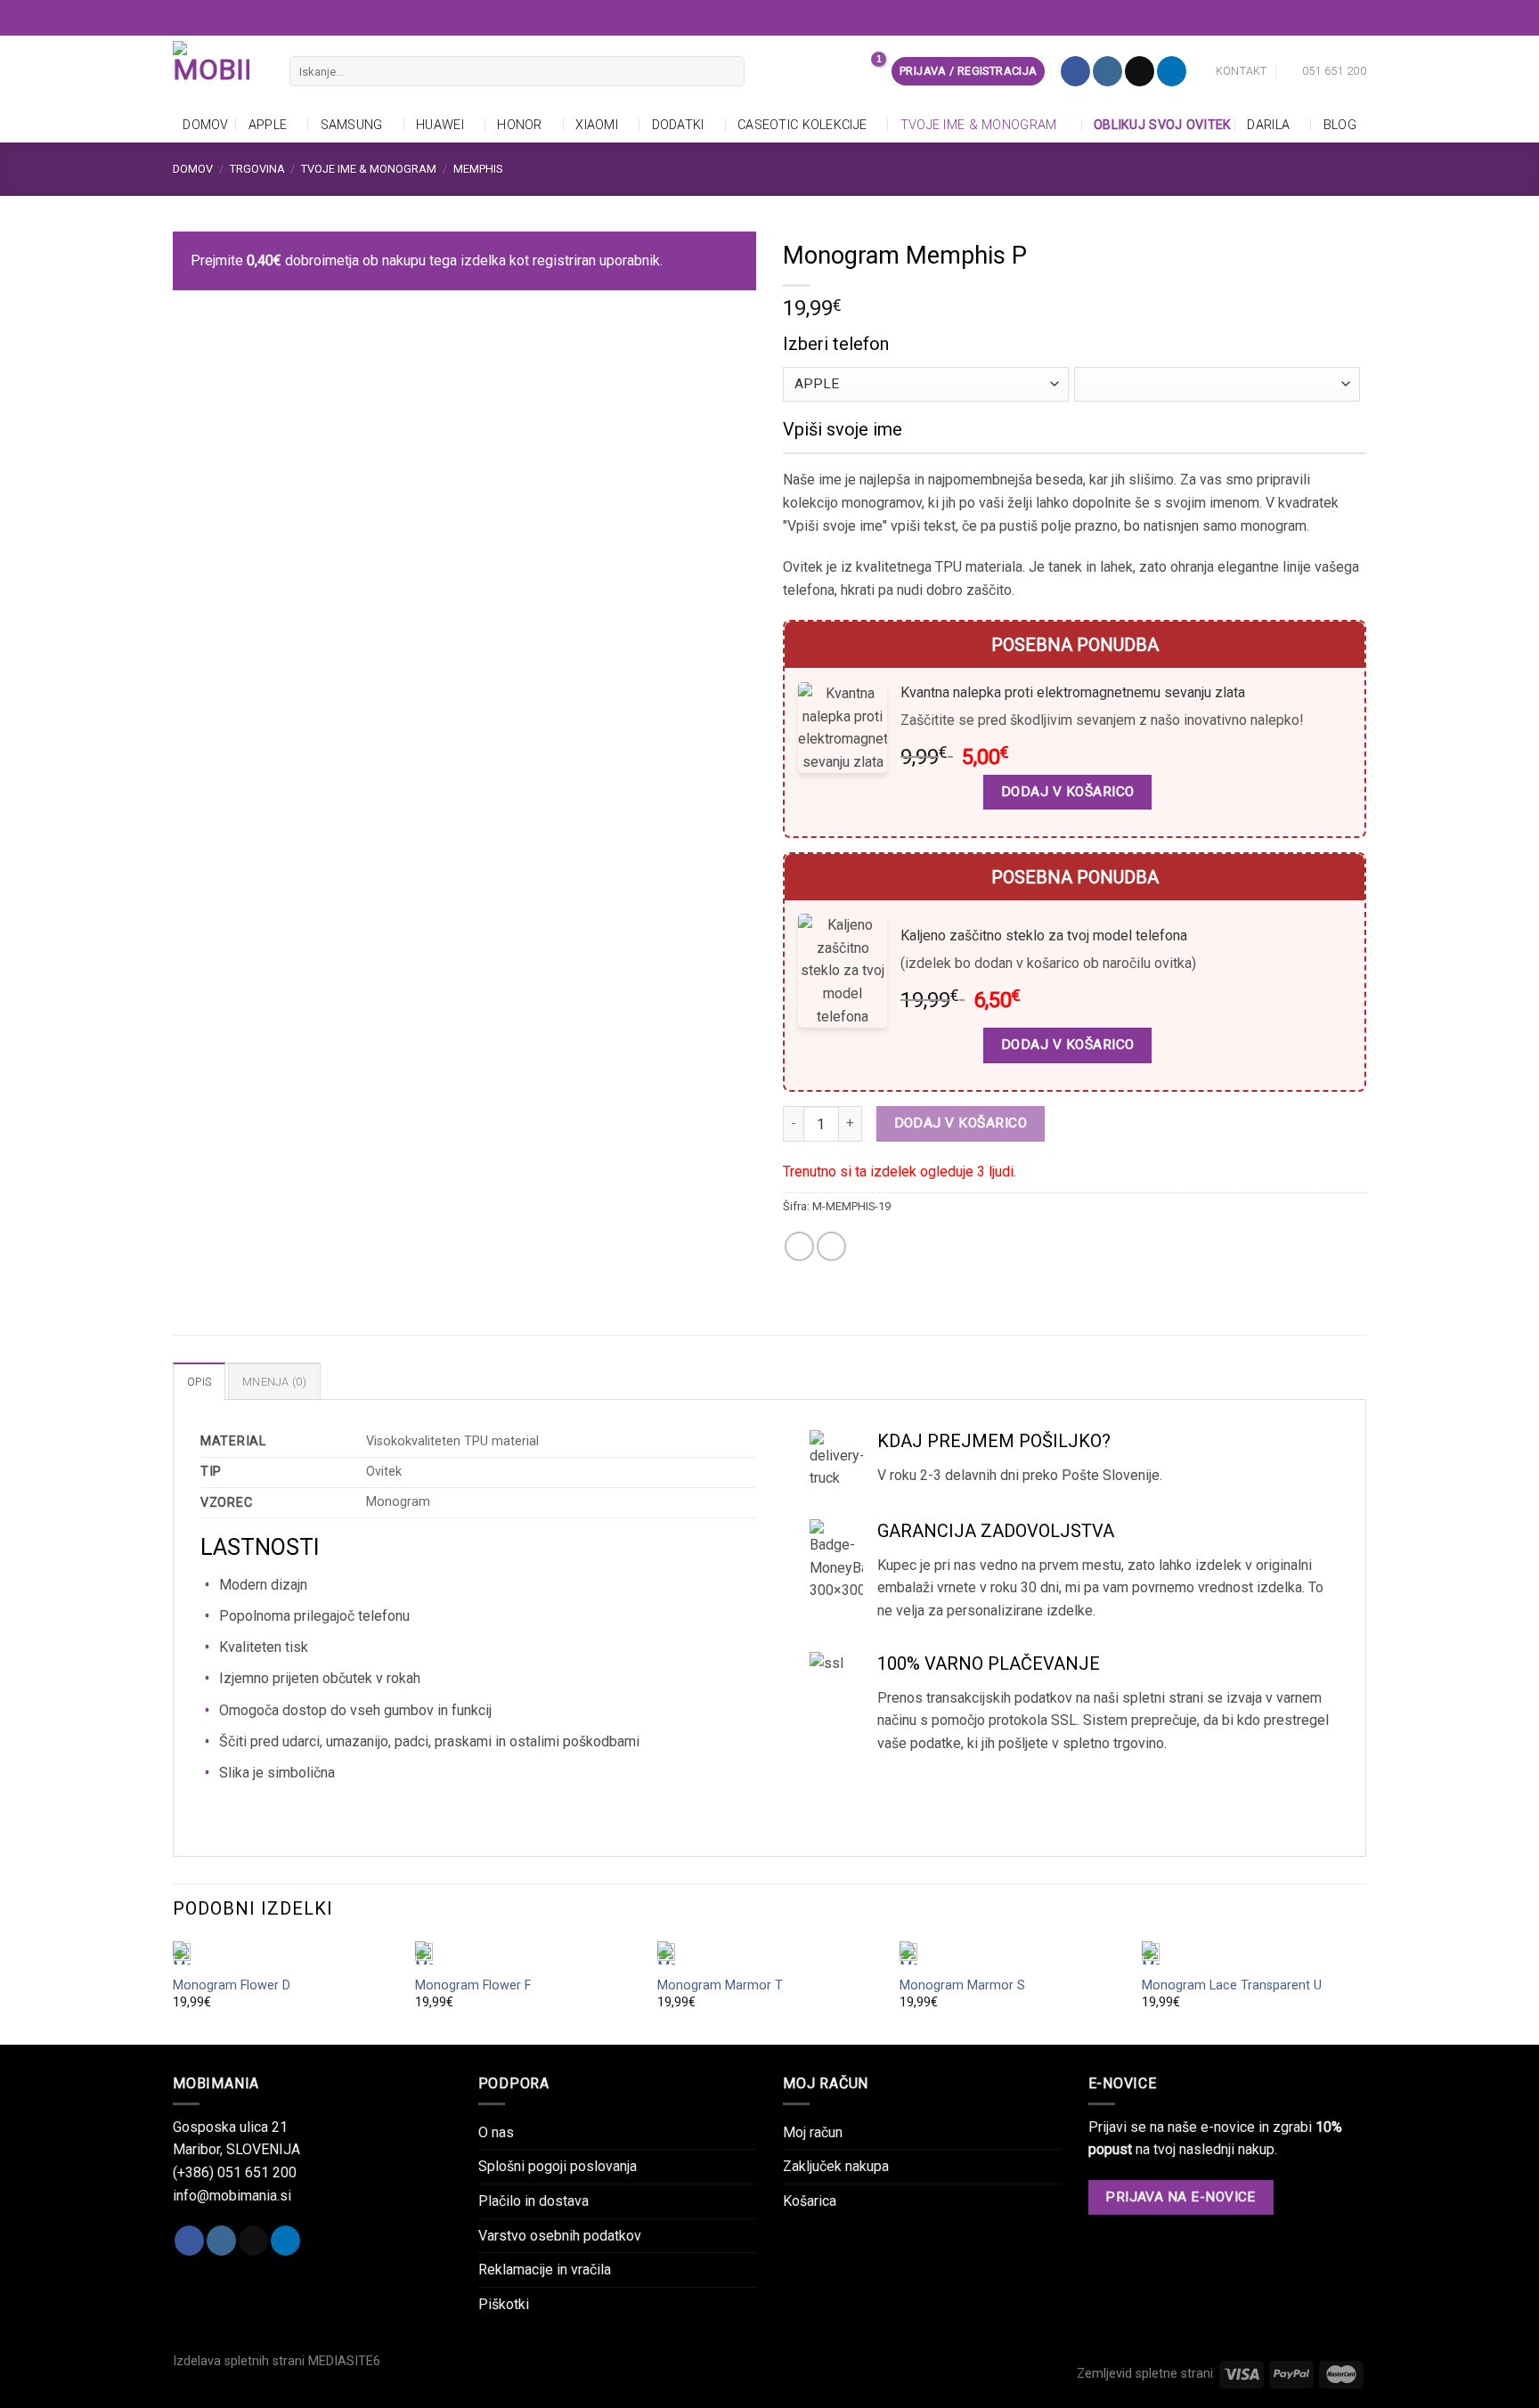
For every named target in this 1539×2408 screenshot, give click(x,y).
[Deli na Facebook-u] (799, 1246)
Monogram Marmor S (962, 1985)
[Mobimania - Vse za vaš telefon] (218, 71)
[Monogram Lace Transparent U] (1254, 1953)
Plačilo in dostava (533, 2201)
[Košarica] (868, 71)
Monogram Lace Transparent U (1232, 1985)
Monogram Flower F (473, 1985)
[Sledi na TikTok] (1140, 71)
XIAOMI (597, 125)
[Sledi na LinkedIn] (1172, 71)
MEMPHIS (478, 169)
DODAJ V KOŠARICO (1067, 792)
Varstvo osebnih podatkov (560, 2236)
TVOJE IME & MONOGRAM (979, 125)
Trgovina (257, 169)
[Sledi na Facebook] (1075, 71)
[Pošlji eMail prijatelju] (831, 1246)
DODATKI (678, 125)
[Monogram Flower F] (527, 1953)
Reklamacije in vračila (545, 2270)
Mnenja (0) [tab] (274, 1382)
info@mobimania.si (232, 2196)
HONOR (519, 125)
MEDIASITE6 (344, 2361)
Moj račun (813, 2132)
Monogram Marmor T (720, 1985)
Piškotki (504, 2304)
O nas (496, 2132)
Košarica (810, 2201)
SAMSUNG (352, 125)
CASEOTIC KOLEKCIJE (802, 125)
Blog (1340, 125)
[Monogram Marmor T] (769, 1953)
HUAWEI (440, 125)
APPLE (268, 125)
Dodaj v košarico (961, 1123)
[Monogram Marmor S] (1012, 1953)
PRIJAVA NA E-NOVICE (1181, 2197)
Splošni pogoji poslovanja (558, 2166)
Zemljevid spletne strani (1145, 2374)
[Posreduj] (727, 71)
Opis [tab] (199, 1382)
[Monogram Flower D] (285, 1953)
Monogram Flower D (232, 1985)
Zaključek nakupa (836, 2166)
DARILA (1268, 125)
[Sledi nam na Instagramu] (1107, 71)
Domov (205, 125)
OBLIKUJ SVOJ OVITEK (1162, 125)
